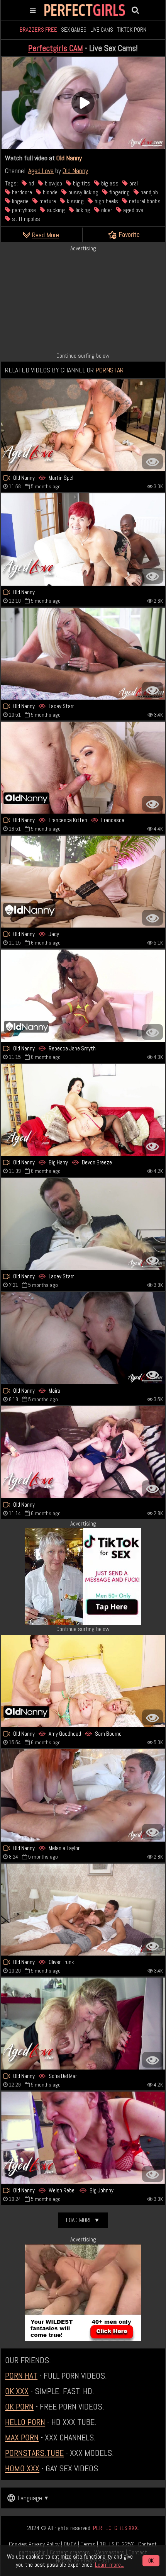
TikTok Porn (132, 30)
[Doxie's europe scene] (83, 1452)
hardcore (21, 192)
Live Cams (102, 30)
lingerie (19, 201)
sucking (55, 210)
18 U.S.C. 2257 (117, 2544)
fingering (119, 192)
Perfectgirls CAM (56, 48)
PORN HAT (21, 2375)
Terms (88, 2544)
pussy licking (83, 192)
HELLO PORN (25, 2422)
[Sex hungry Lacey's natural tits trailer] (83, 654)
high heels (106, 201)
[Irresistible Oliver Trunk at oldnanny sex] (83, 1910)
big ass (109, 183)
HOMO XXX (22, 2468)
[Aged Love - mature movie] (83, 768)
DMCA (70, 2544)
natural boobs (144, 201)
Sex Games (74, 30)
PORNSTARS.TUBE (34, 2453)
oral (133, 183)
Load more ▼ (83, 2220)
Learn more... (110, 2565)
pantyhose (23, 210)
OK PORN (19, 2406)
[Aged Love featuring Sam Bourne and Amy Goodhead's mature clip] (83, 1681)
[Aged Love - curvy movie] (83, 1795)
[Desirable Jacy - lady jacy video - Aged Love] (83, 882)
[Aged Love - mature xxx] (83, 2138)
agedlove (132, 210)
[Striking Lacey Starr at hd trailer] (83, 1224)
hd (30, 183)
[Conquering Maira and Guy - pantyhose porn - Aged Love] (83, 1338)
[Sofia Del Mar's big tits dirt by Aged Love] (83, 2024)
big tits (81, 183)
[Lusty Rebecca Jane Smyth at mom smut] (83, 996)
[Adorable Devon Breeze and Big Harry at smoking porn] (83, 1110)
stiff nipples (25, 219)
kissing (75, 201)
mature (47, 201)
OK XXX (17, 2391)
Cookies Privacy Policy (34, 2544)
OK (151, 2561)
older (106, 210)
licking (82, 210)
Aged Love (41, 171)
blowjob (53, 183)
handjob (148, 192)
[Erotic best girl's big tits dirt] (83, 539)
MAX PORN (22, 2437)
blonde (49, 192)
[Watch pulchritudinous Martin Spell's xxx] (83, 425)
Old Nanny (69, 158)
